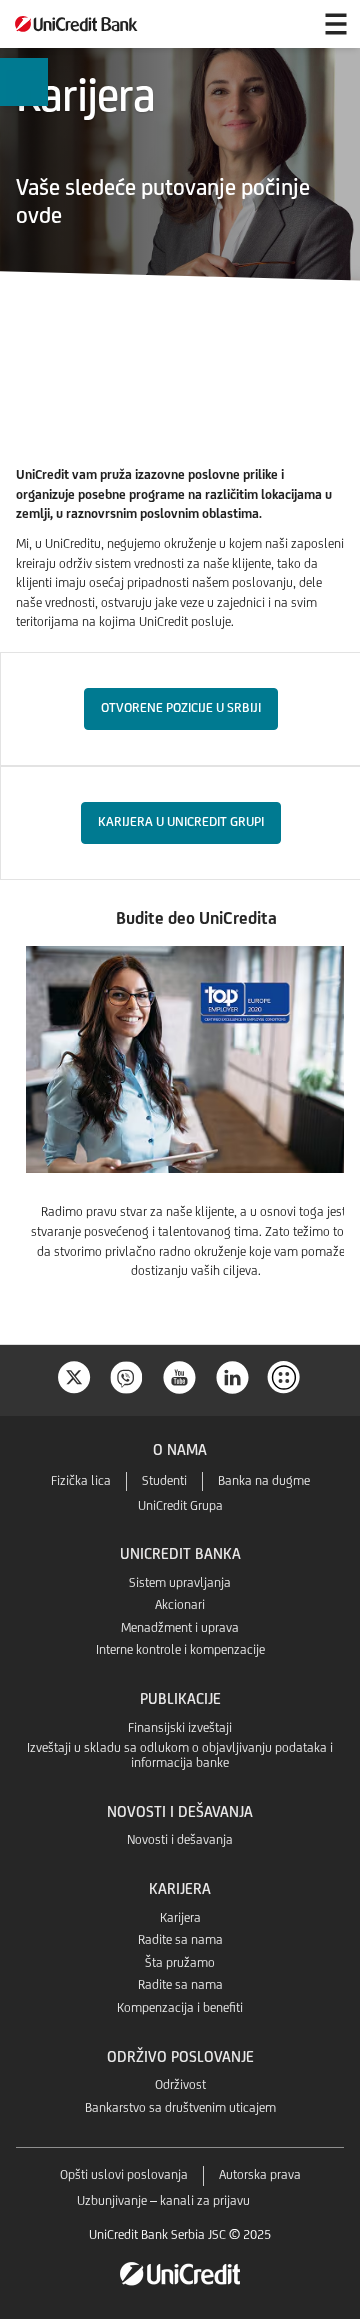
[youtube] (180, 1375)
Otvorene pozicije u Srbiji (181, 707)
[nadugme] (286, 1375)
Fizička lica (81, 1480)
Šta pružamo (180, 1962)
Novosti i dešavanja (180, 1839)
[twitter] (74, 1375)
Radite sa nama (180, 1939)
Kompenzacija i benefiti (180, 2007)
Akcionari (180, 1604)
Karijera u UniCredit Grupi (181, 821)
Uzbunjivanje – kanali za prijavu (163, 2200)
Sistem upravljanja (180, 1582)
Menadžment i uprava (180, 1627)
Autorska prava (260, 2174)
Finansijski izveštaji (180, 1727)
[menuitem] (23, 82)
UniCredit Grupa (180, 1505)
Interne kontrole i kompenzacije (180, 1649)
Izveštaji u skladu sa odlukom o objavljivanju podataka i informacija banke (180, 1755)
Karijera (180, 1917)
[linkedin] (233, 1375)
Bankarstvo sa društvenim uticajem (180, 2107)
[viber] (127, 1375)
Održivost (180, 2084)
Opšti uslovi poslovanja (124, 2174)
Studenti (164, 1480)
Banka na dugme (264, 1480)
